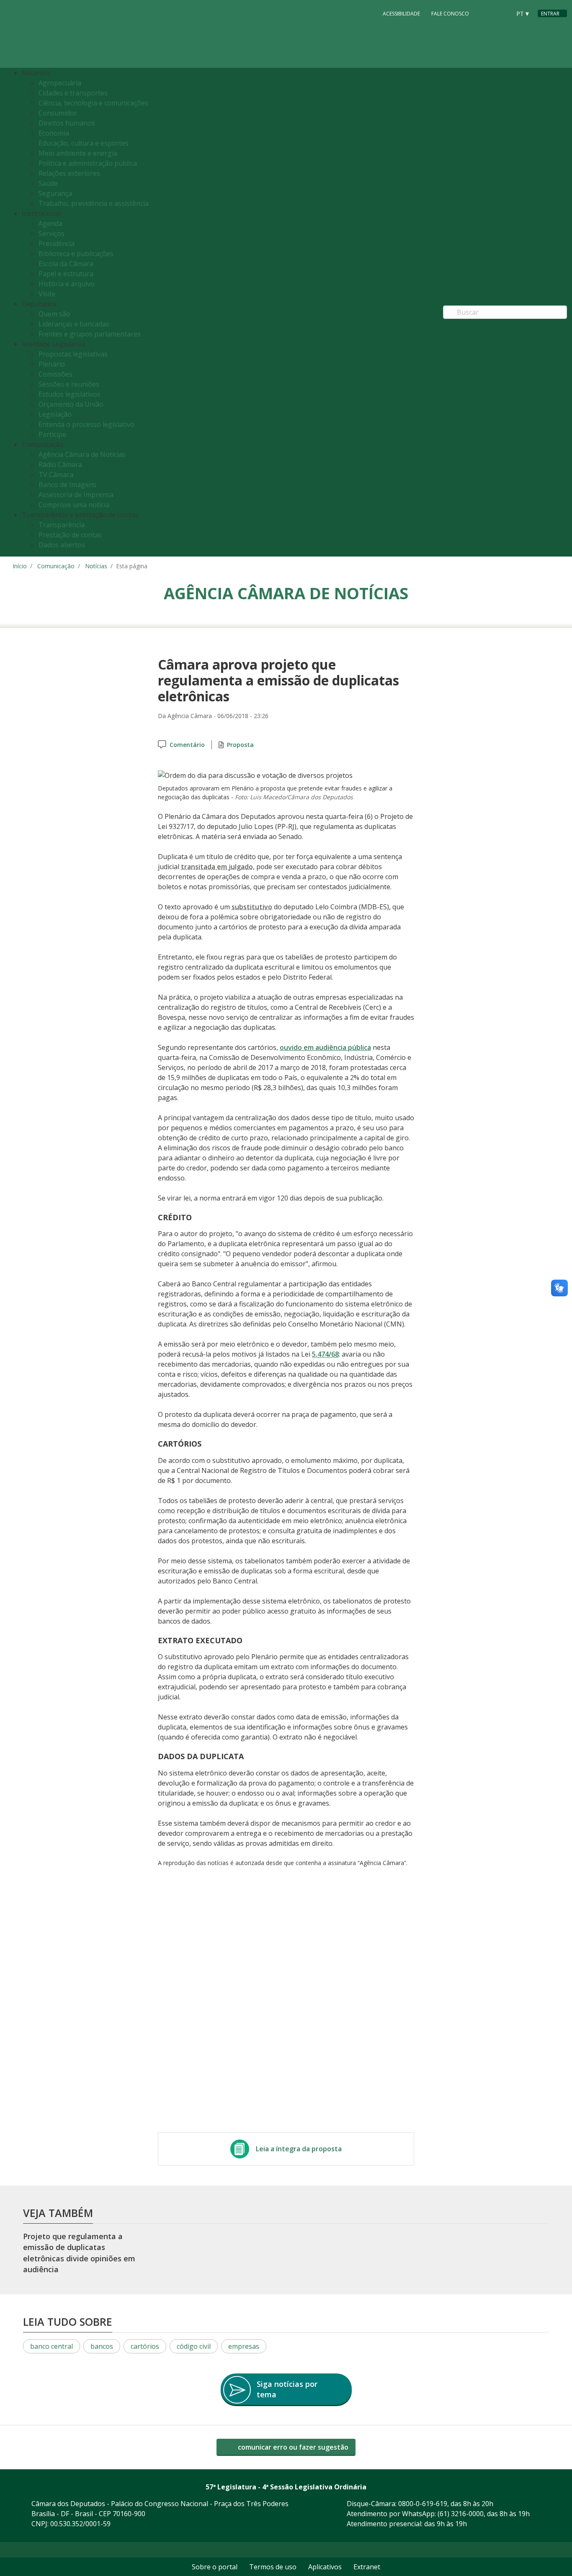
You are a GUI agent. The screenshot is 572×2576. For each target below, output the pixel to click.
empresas (244, 2346)
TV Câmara (56, 475)
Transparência (62, 525)
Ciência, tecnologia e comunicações (93, 103)
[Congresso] (486, 13)
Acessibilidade (401, 14)
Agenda (50, 223)
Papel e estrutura (66, 274)
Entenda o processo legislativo (86, 424)
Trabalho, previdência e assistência (94, 203)
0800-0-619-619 (423, 2504)
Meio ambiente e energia (78, 153)
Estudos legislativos (70, 394)
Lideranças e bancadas (74, 324)
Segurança (55, 193)
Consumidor (58, 113)
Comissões (55, 374)
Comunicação (56, 566)
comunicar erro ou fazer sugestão (292, 2447)
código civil (194, 2346)
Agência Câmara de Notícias (82, 454)
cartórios (145, 2346)
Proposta (240, 745)
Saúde (48, 183)
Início (20, 566)
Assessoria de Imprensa (76, 495)
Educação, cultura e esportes (84, 143)
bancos (102, 2346)
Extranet (367, 2567)
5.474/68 (325, 1354)
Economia (54, 133)
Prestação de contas (70, 535)
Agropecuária (60, 83)
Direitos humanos (67, 123)
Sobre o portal (215, 2567)
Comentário (187, 745)
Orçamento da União (71, 404)
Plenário (52, 364)
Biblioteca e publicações (76, 254)
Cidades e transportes (73, 93)
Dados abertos (62, 545)
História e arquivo (67, 284)
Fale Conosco (450, 14)
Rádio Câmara (60, 464)
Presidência (57, 244)
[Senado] (502, 13)
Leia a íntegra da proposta (299, 2149)
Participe (52, 434)
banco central (52, 2346)
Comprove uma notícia (74, 505)
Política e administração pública (88, 163)
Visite (47, 294)
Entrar (550, 14)
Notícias (96, 566)
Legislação (55, 414)
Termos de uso (273, 2567)
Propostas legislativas (73, 354)
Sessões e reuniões (69, 384)
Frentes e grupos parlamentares (90, 334)
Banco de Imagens (67, 485)
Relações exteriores (69, 173)
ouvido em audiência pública (325, 1047)
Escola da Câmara (66, 264)
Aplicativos (325, 2567)
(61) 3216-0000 (461, 2514)
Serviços (52, 233)
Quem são (54, 314)
